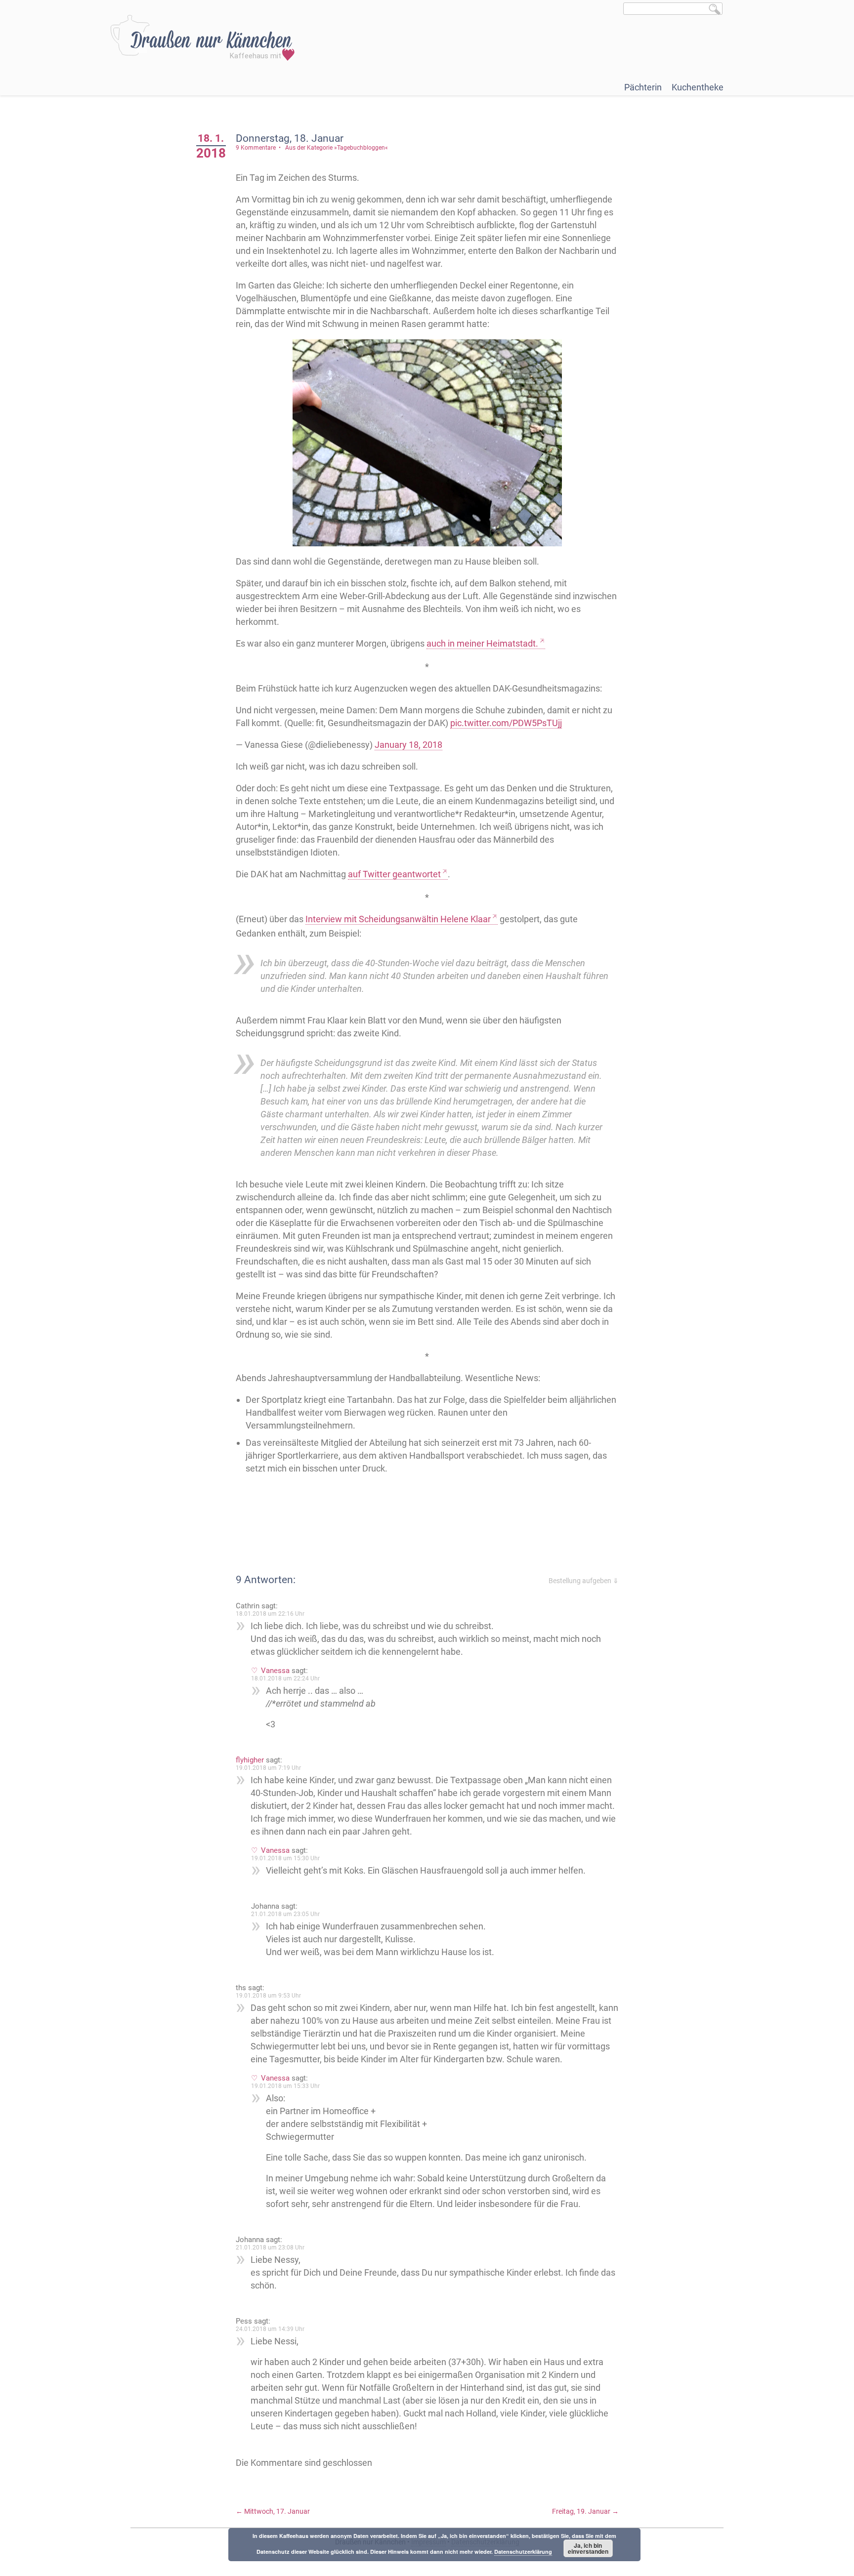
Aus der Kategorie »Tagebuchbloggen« (337, 148)
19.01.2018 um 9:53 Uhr (268, 1996)
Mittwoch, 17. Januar (273, 2511)
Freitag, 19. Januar (585, 2511)
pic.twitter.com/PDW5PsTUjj (506, 723)
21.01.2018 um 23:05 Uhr (285, 1914)
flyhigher (250, 1760)
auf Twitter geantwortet (394, 874)
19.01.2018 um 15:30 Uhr (285, 1858)
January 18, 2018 (408, 745)
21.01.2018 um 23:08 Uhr (270, 2248)
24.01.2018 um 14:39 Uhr (270, 2329)
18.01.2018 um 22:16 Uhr (270, 1614)
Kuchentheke (698, 87)
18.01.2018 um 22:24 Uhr (285, 1678)
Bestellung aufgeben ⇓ (584, 1581)
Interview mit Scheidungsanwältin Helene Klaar (398, 919)
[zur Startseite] (202, 38)
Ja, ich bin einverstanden (588, 2548)
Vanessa (275, 1671)
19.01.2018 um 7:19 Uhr (268, 1768)
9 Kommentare (256, 148)
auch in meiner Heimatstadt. (482, 643)
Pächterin (643, 87)
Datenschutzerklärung (523, 2552)
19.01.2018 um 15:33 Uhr (285, 2086)
